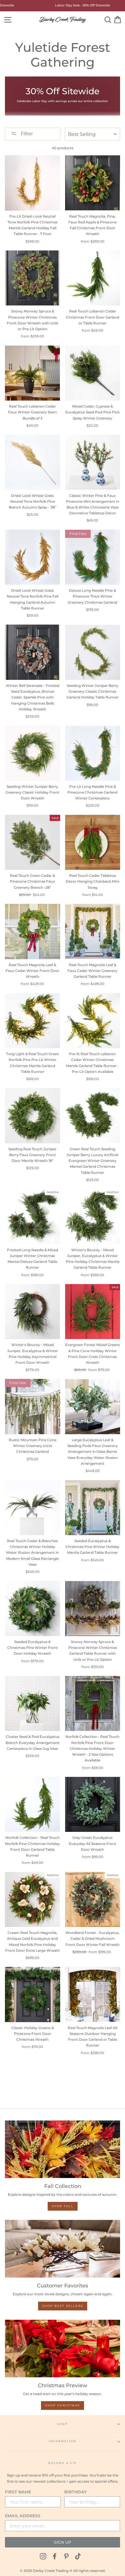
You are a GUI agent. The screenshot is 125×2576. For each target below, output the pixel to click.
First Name (18, 2492)
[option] (74, 6)
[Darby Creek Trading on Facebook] (55, 2556)
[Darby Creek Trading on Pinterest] (66, 2556)
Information (62, 2441)
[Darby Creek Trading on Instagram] (43, 2556)
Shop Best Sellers (63, 2306)
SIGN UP (63, 2542)
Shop (63, 2424)
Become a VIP (63, 2463)
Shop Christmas (63, 2405)
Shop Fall (63, 2206)
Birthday (75, 2492)
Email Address (23, 2516)
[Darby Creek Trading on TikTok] (78, 2556)
